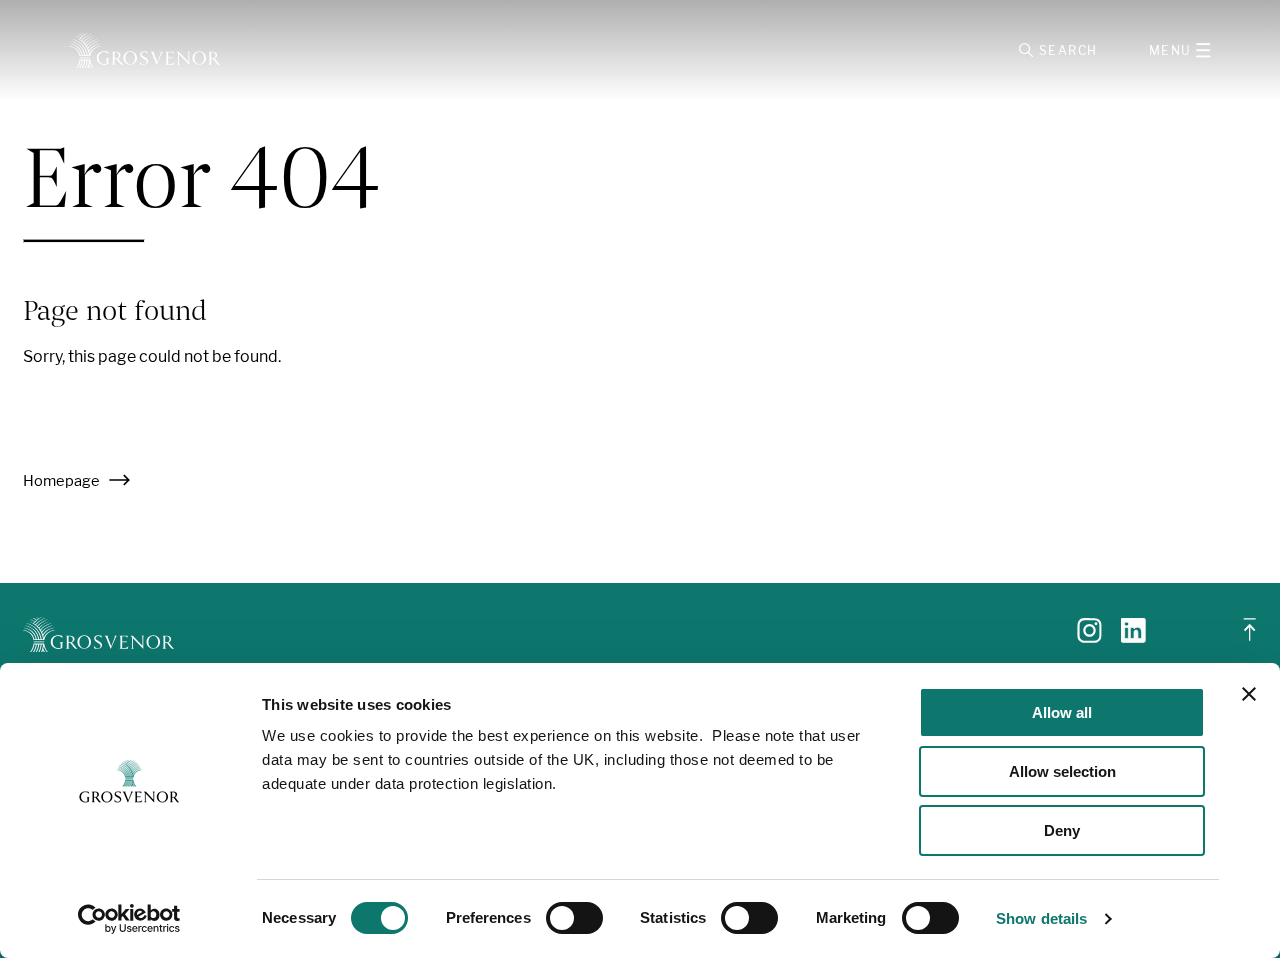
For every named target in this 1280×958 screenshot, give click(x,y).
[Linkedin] (1133, 637)
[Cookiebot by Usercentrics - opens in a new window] (129, 919)
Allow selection (1062, 771)
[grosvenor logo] (98, 634)
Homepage (63, 481)
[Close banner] (1249, 694)
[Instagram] (1089, 637)
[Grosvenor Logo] (144, 50)
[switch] (574, 918)
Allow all (1062, 712)
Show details (1041, 918)
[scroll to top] (1250, 637)
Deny (1062, 830)
